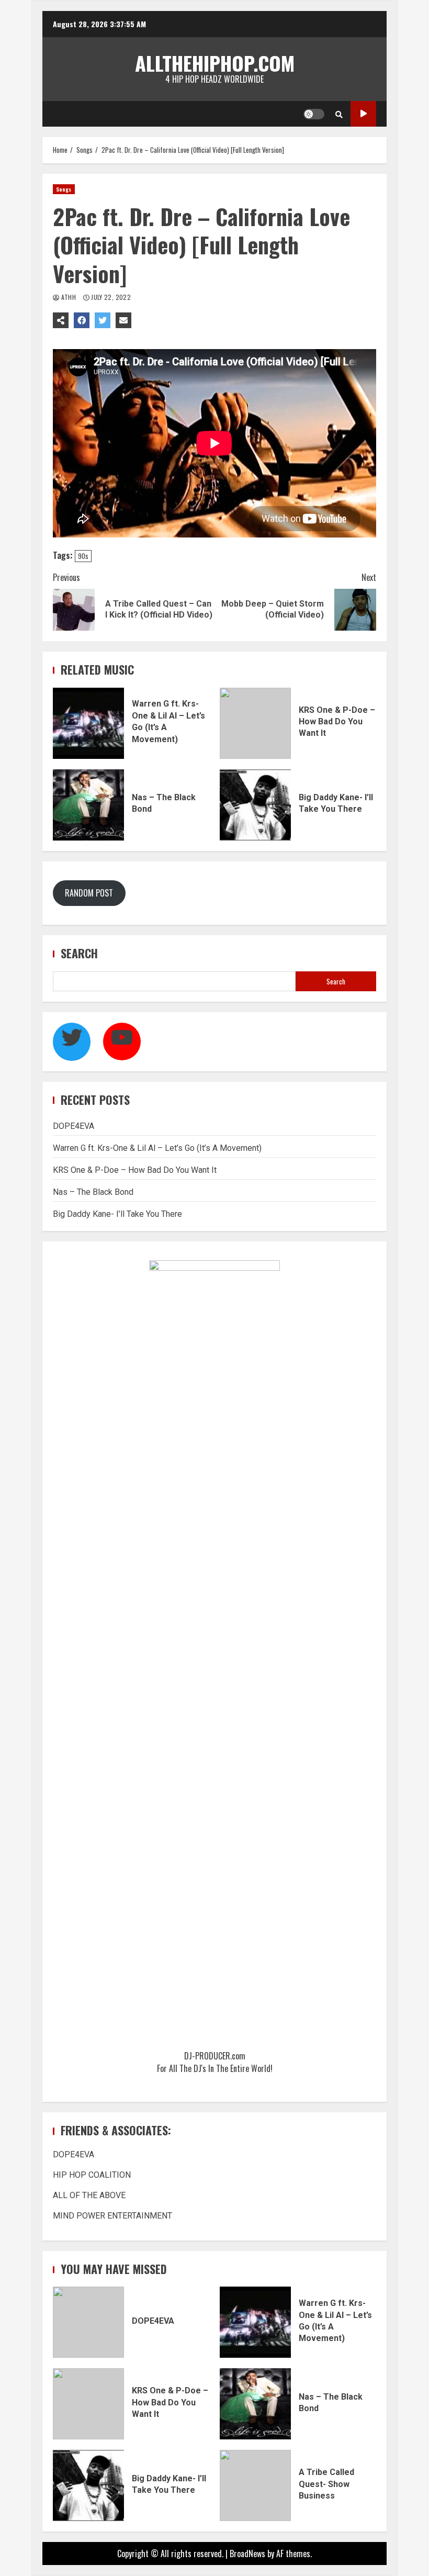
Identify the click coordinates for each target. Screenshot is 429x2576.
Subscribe (363, 114)
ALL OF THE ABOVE (89, 2195)
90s (83, 556)
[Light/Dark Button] (314, 114)
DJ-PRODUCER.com (215, 2056)
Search (79, 953)
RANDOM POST (89, 893)
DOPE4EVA (74, 1126)
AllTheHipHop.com (215, 63)
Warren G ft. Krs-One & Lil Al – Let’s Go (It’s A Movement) (88, 723)
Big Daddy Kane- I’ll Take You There (255, 805)
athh (68, 297)
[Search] (339, 114)
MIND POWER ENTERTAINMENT (112, 2216)
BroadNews (247, 2553)
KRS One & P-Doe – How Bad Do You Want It (255, 723)
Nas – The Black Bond (88, 805)
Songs (64, 189)
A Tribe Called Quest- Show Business (255, 2485)
